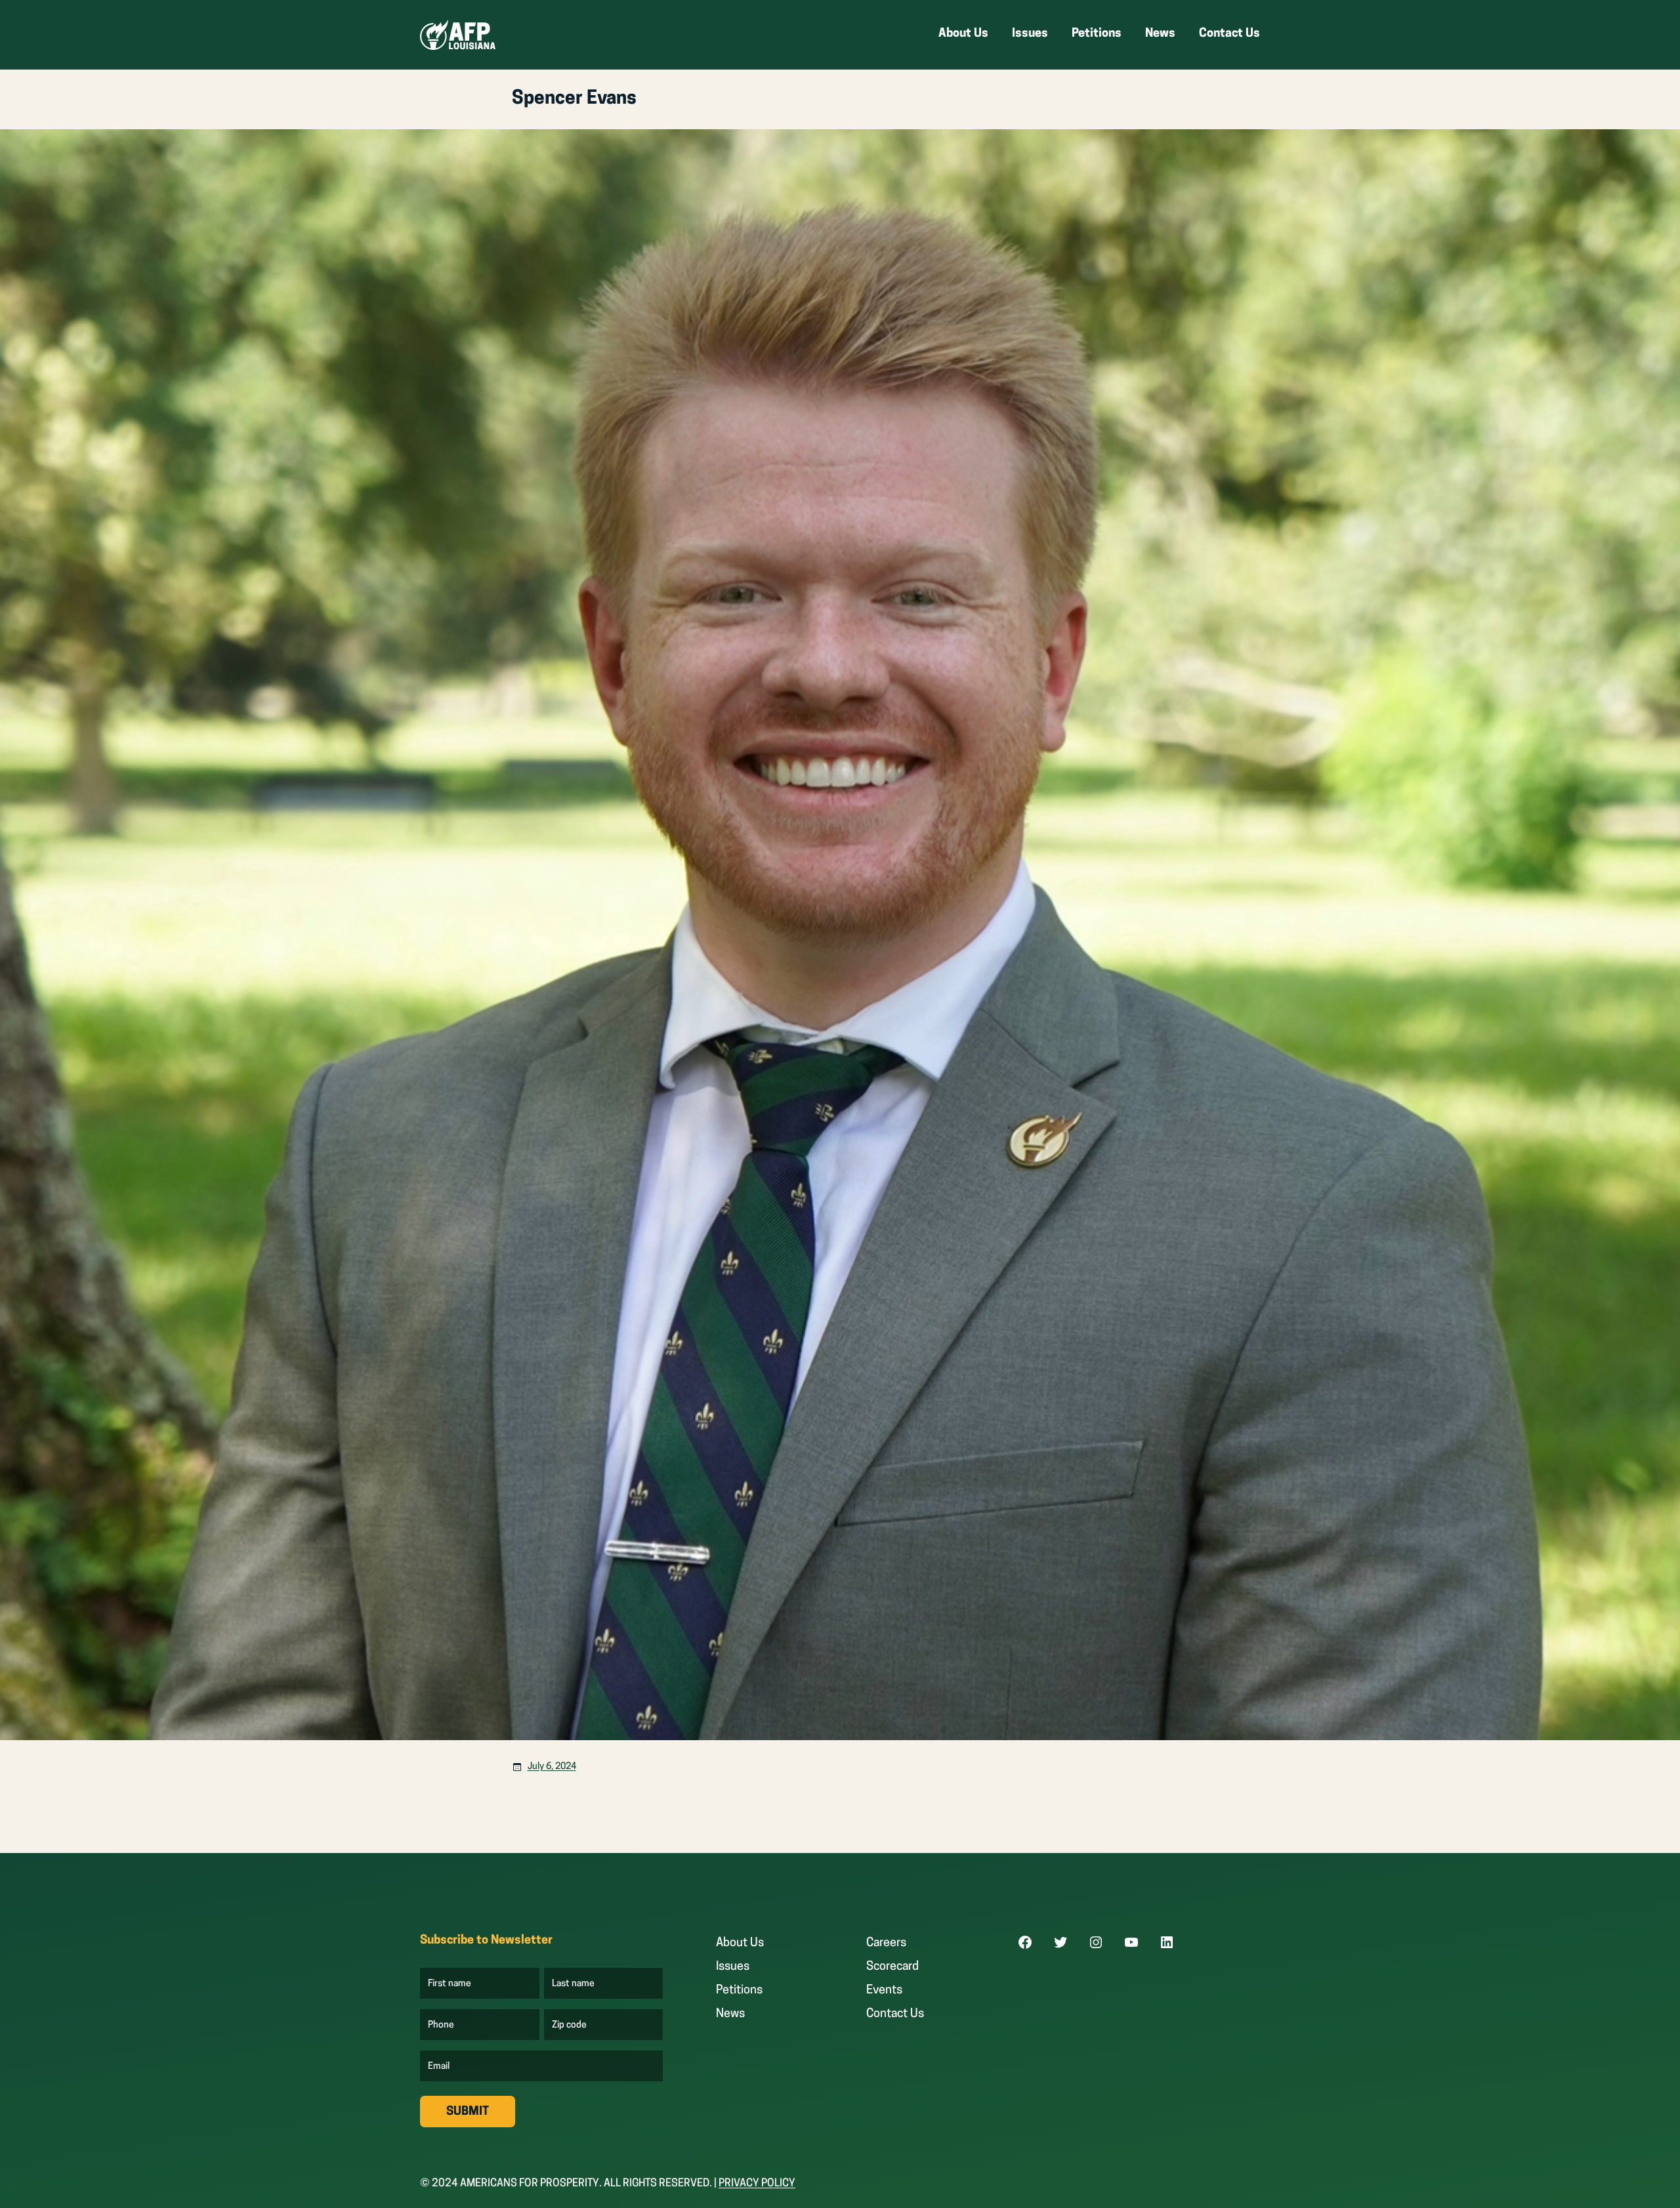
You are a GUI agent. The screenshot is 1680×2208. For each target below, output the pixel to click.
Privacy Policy (757, 2184)
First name (450, 1984)
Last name (574, 1984)
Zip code (570, 2026)
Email (439, 2067)
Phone (441, 2026)
